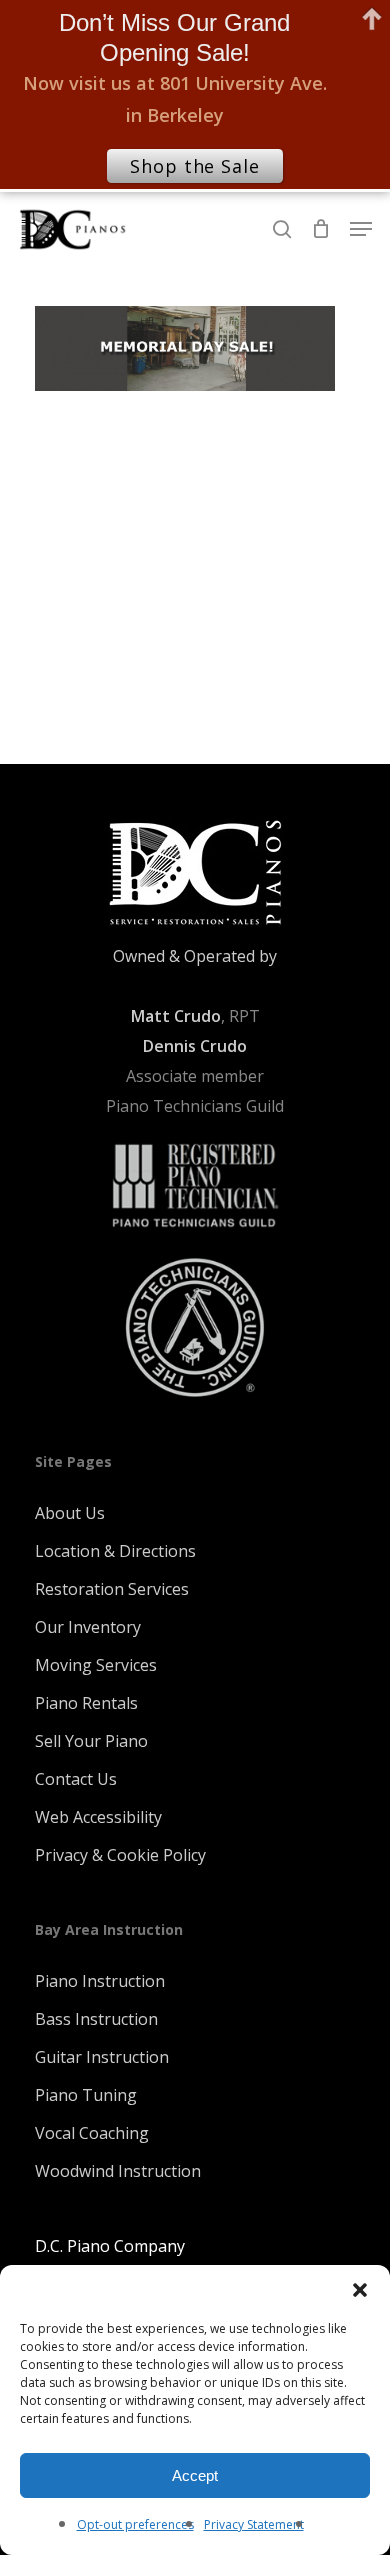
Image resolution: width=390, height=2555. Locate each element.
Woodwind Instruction (118, 2171)
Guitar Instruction (102, 2057)
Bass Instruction (96, 2019)
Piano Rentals (86, 1703)
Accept (195, 2475)
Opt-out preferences (135, 2524)
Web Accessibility (98, 1817)
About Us (70, 1513)
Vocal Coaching (92, 2133)
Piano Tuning (86, 2095)
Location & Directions (115, 1551)
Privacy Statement (254, 2524)
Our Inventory (88, 1627)
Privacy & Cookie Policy (120, 1855)
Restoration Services (112, 1589)
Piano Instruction (100, 1981)
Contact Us (76, 1779)
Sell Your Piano (91, 1741)
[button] (360, 2290)
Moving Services (96, 1665)
